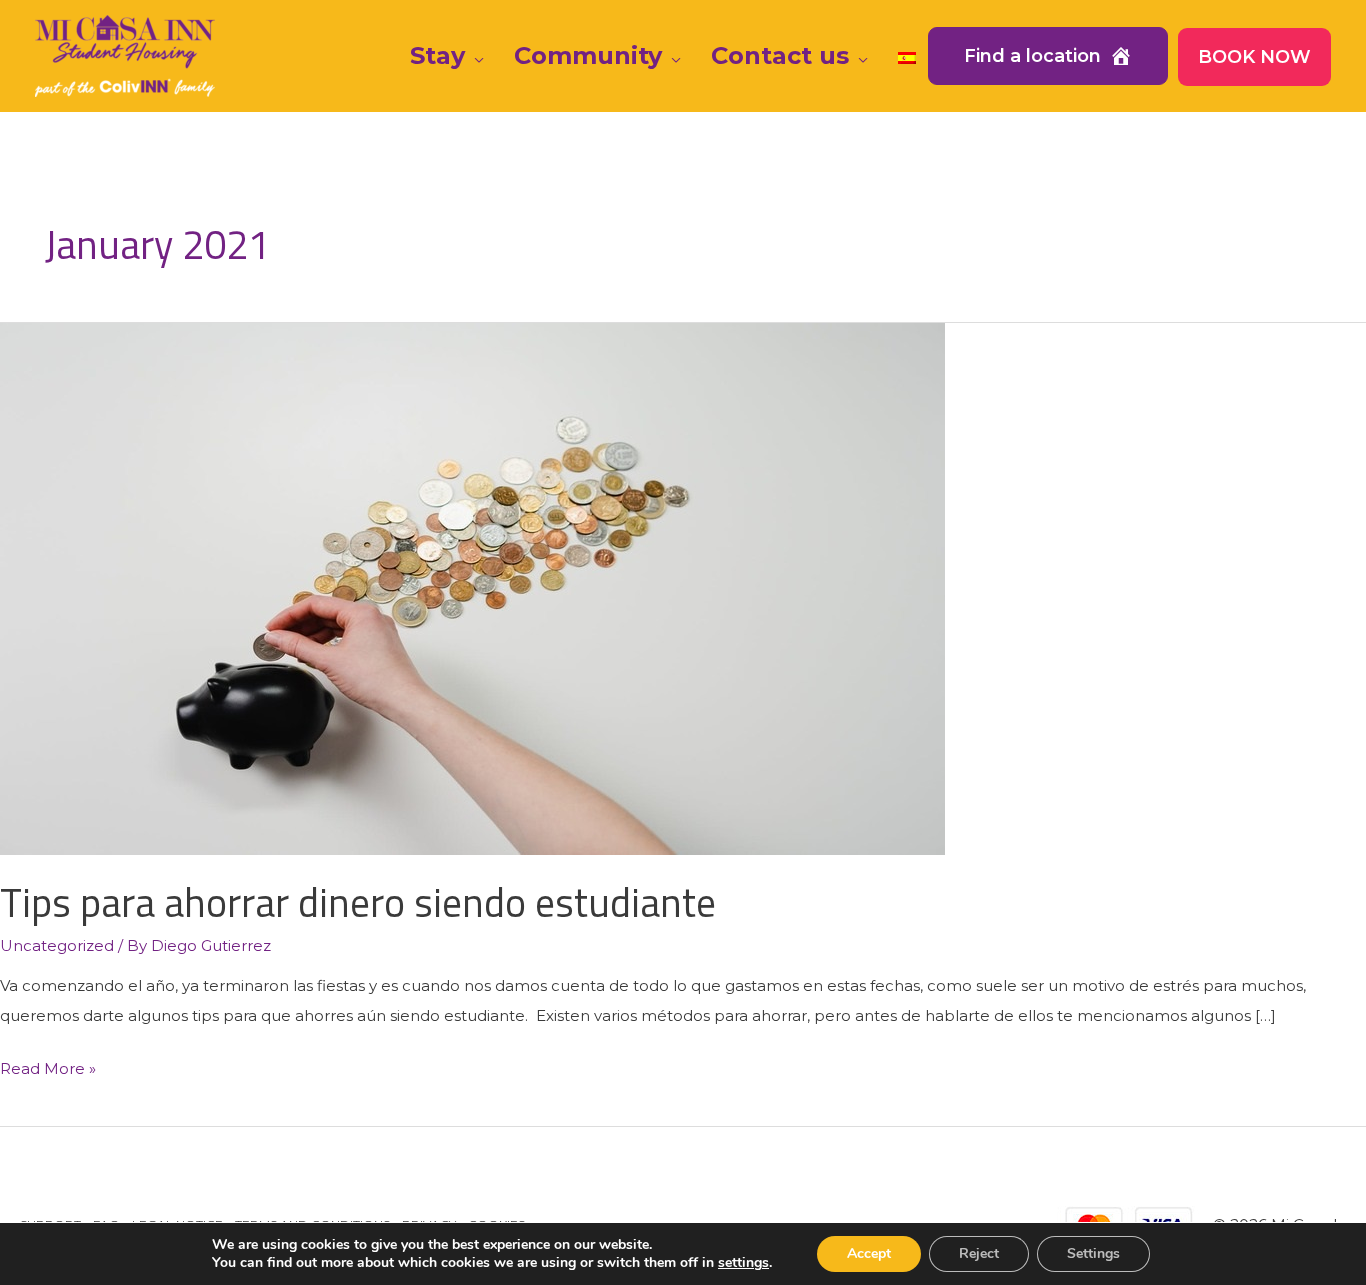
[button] (474, 56)
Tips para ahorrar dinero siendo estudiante (358, 902)
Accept (869, 1253)
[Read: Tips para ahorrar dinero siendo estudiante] (472, 587)
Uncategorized (57, 945)
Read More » (48, 1071)
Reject (979, 1253)
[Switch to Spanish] (907, 56)
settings (743, 1263)
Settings (1093, 1253)
